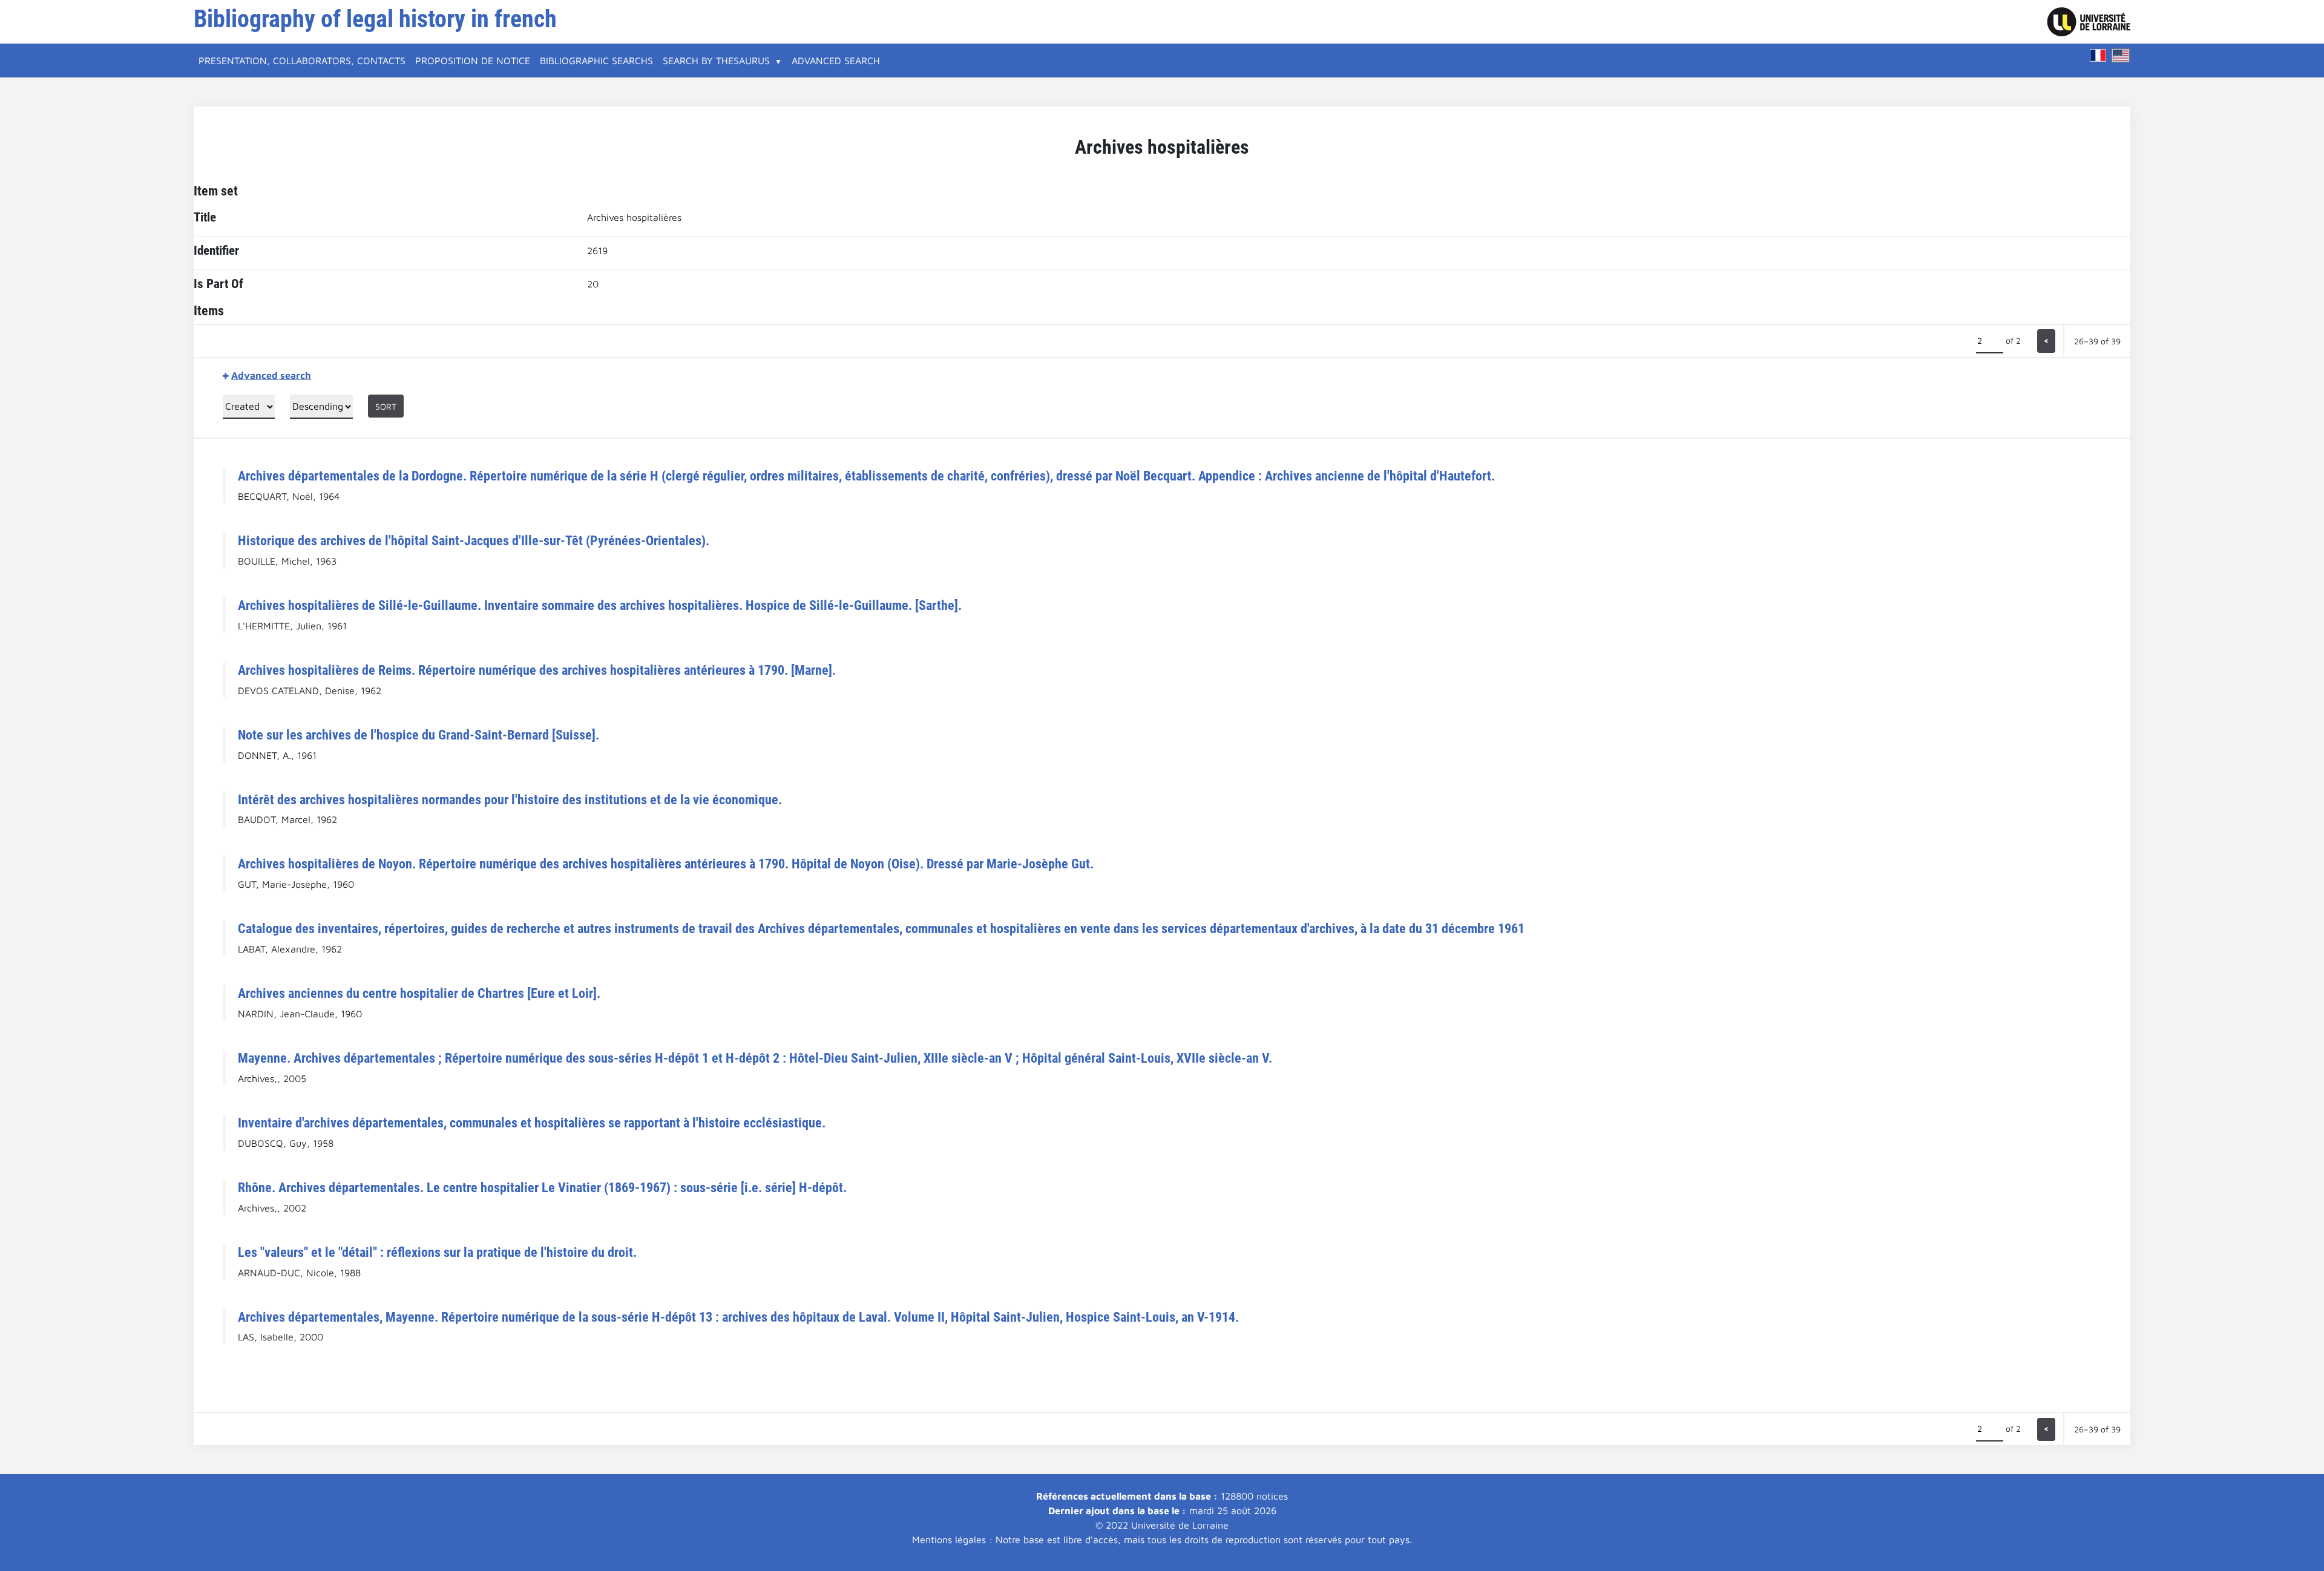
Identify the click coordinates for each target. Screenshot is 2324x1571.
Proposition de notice (473, 61)
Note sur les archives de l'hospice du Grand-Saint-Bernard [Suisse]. (419, 735)
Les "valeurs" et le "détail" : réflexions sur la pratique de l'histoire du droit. (437, 1252)
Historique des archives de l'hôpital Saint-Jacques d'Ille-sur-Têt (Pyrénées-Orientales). (474, 540)
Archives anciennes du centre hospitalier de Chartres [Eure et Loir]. (419, 993)
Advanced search (836, 61)
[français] (2098, 55)
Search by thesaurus (716, 61)
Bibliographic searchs (596, 61)
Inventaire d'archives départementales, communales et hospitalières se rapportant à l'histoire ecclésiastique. (532, 1123)
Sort (386, 406)
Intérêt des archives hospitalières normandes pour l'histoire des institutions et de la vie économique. (510, 799)
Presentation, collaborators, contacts (302, 61)
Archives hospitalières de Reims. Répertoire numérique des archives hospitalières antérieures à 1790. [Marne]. (537, 670)
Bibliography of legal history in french (375, 19)
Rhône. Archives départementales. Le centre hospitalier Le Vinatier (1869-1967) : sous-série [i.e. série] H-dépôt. (542, 1187)
